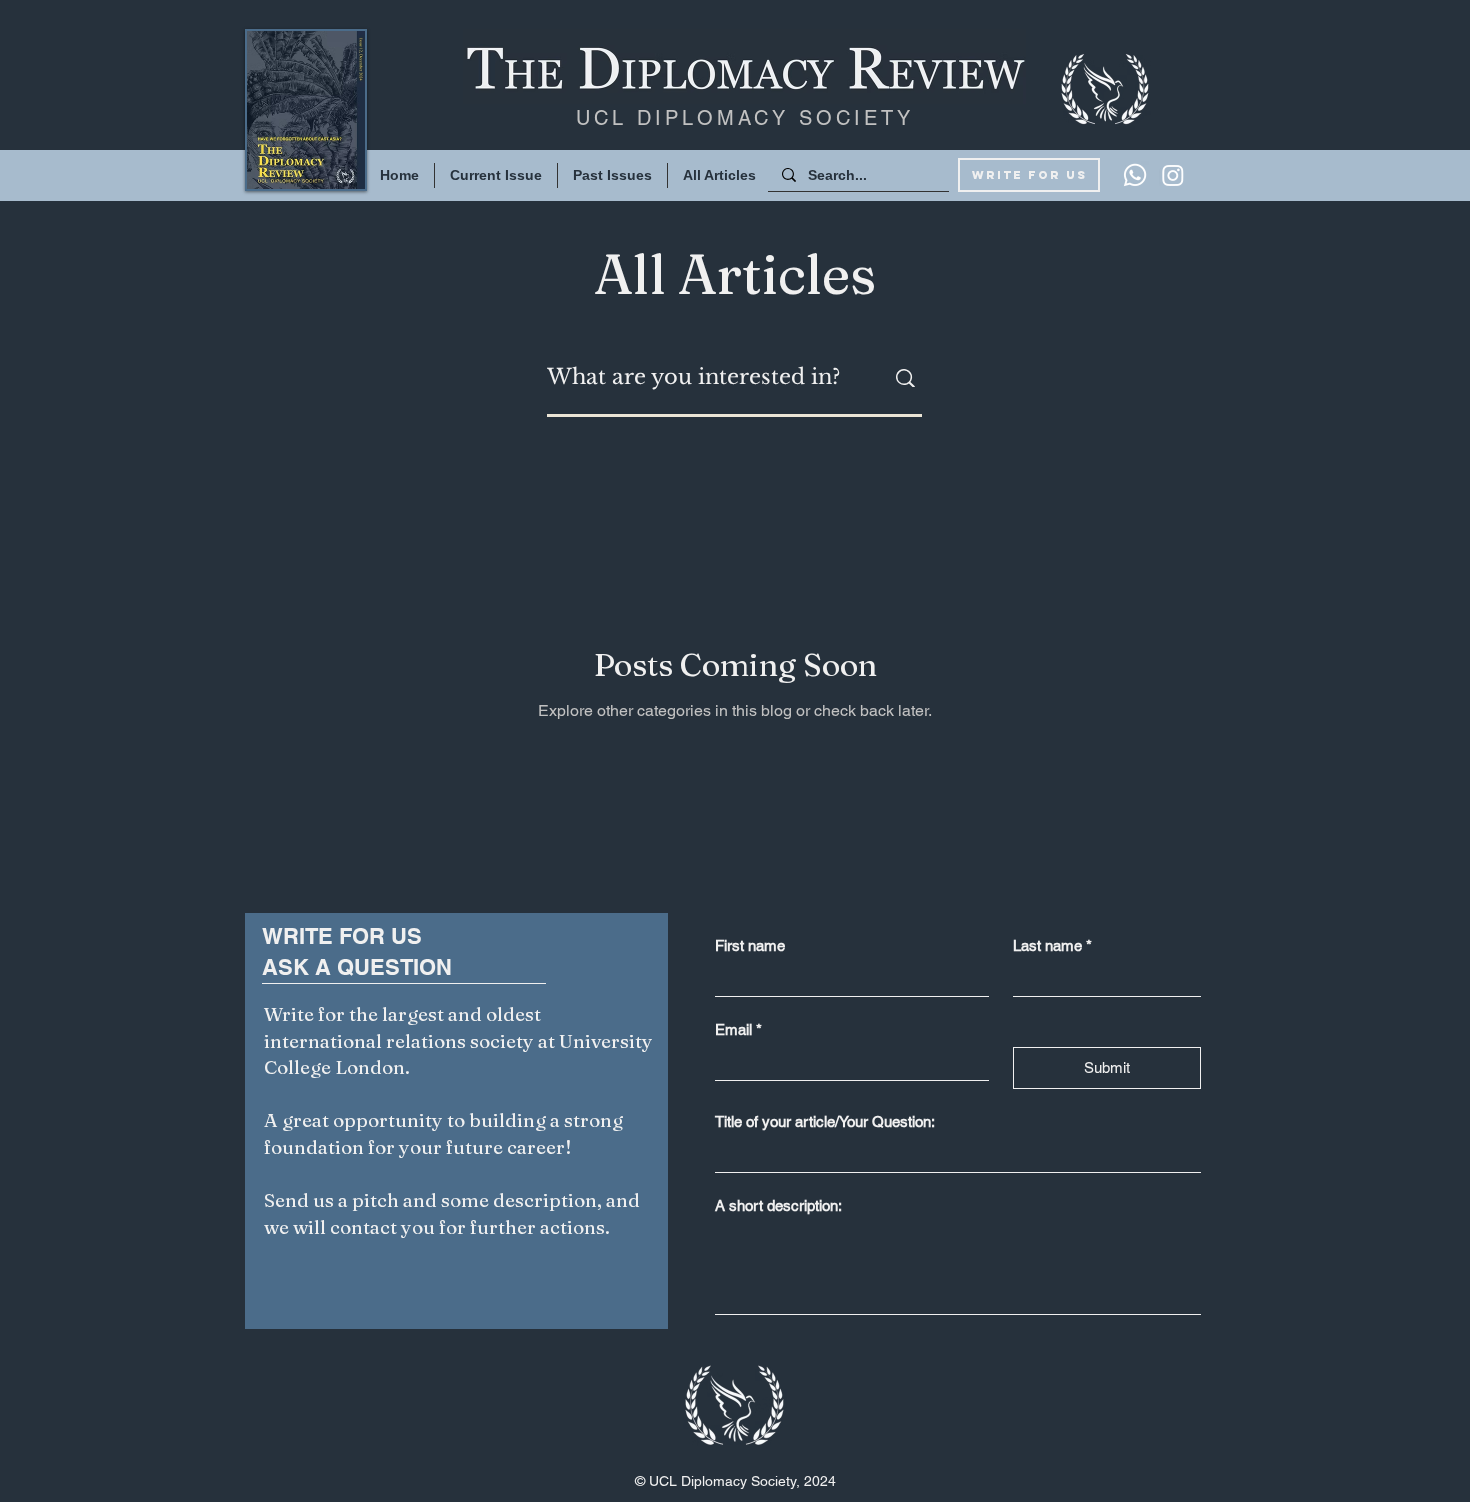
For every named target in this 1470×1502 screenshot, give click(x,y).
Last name (1052, 945)
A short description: (778, 1205)
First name (750, 945)
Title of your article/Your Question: (825, 1121)
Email (738, 1029)
